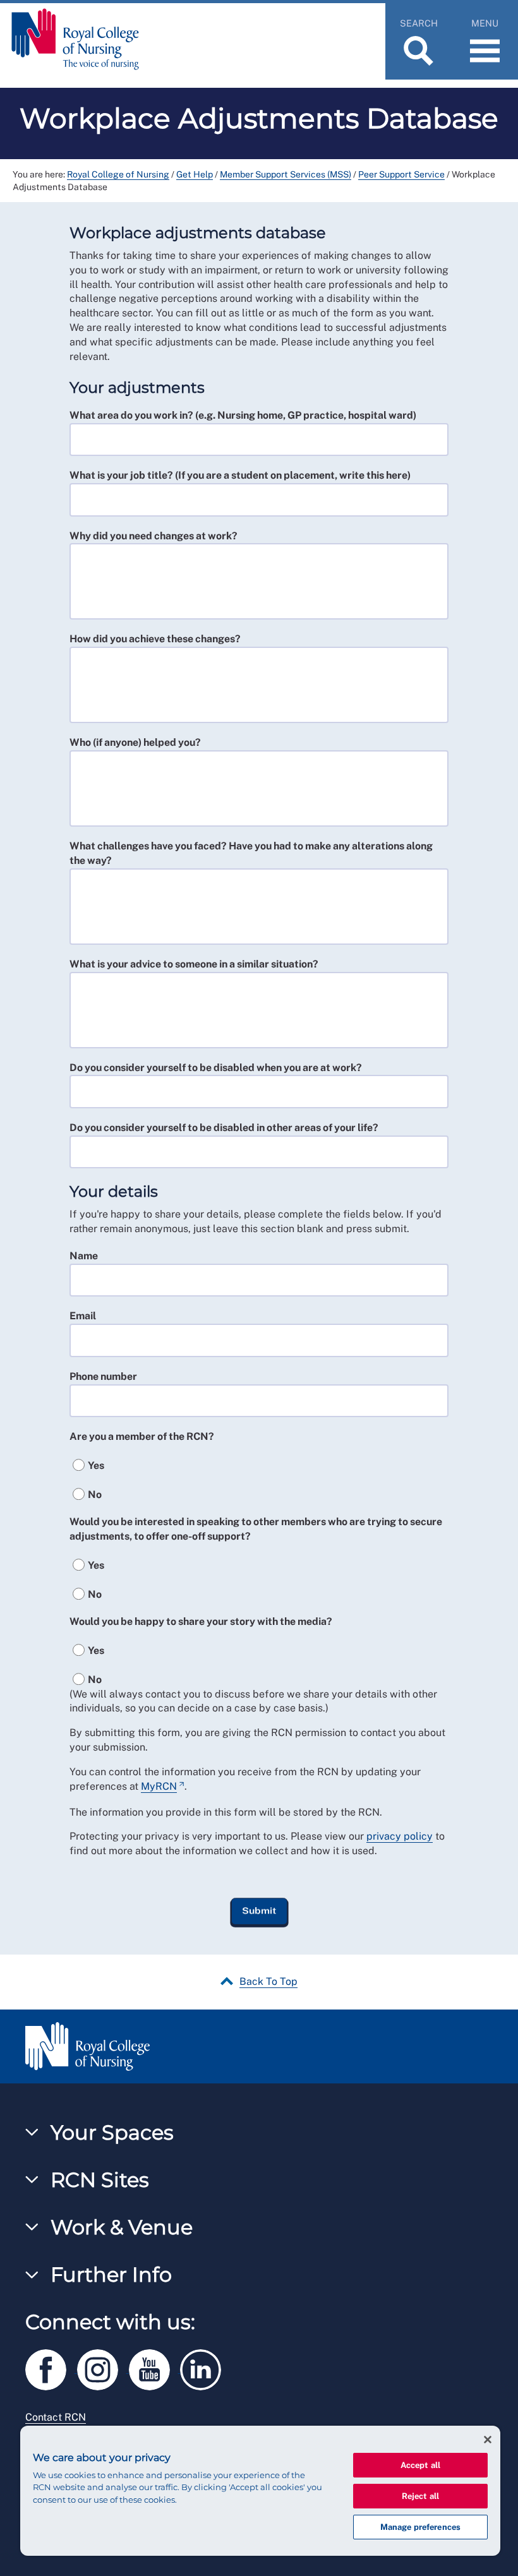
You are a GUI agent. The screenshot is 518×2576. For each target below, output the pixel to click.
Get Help (195, 174)
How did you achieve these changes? (155, 639)
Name (84, 1256)
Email (83, 1316)
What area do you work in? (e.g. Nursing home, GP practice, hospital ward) (243, 415)
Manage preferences (420, 2527)
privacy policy (400, 1836)
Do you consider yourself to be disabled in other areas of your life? (224, 1128)
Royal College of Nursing (118, 174)
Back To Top (268, 1981)
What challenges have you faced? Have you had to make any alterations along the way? (251, 853)
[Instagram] (103, 2367)
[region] (260, 2491)
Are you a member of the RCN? (142, 1436)
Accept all (420, 2465)
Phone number (103, 1376)
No (95, 1495)
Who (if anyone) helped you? (135, 742)
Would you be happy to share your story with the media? (201, 1621)
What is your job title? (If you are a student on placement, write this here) (240, 475)
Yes (96, 1465)
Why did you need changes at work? (154, 536)
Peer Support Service (401, 174)
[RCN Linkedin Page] (205, 2367)
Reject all (420, 2496)
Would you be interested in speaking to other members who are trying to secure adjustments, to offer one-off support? (256, 1529)
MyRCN (159, 1786)
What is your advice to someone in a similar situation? (194, 964)
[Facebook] (51, 2367)
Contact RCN (56, 2417)
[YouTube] (155, 2367)
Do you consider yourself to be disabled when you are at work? (216, 1068)
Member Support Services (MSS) (286, 174)
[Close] (488, 2440)
